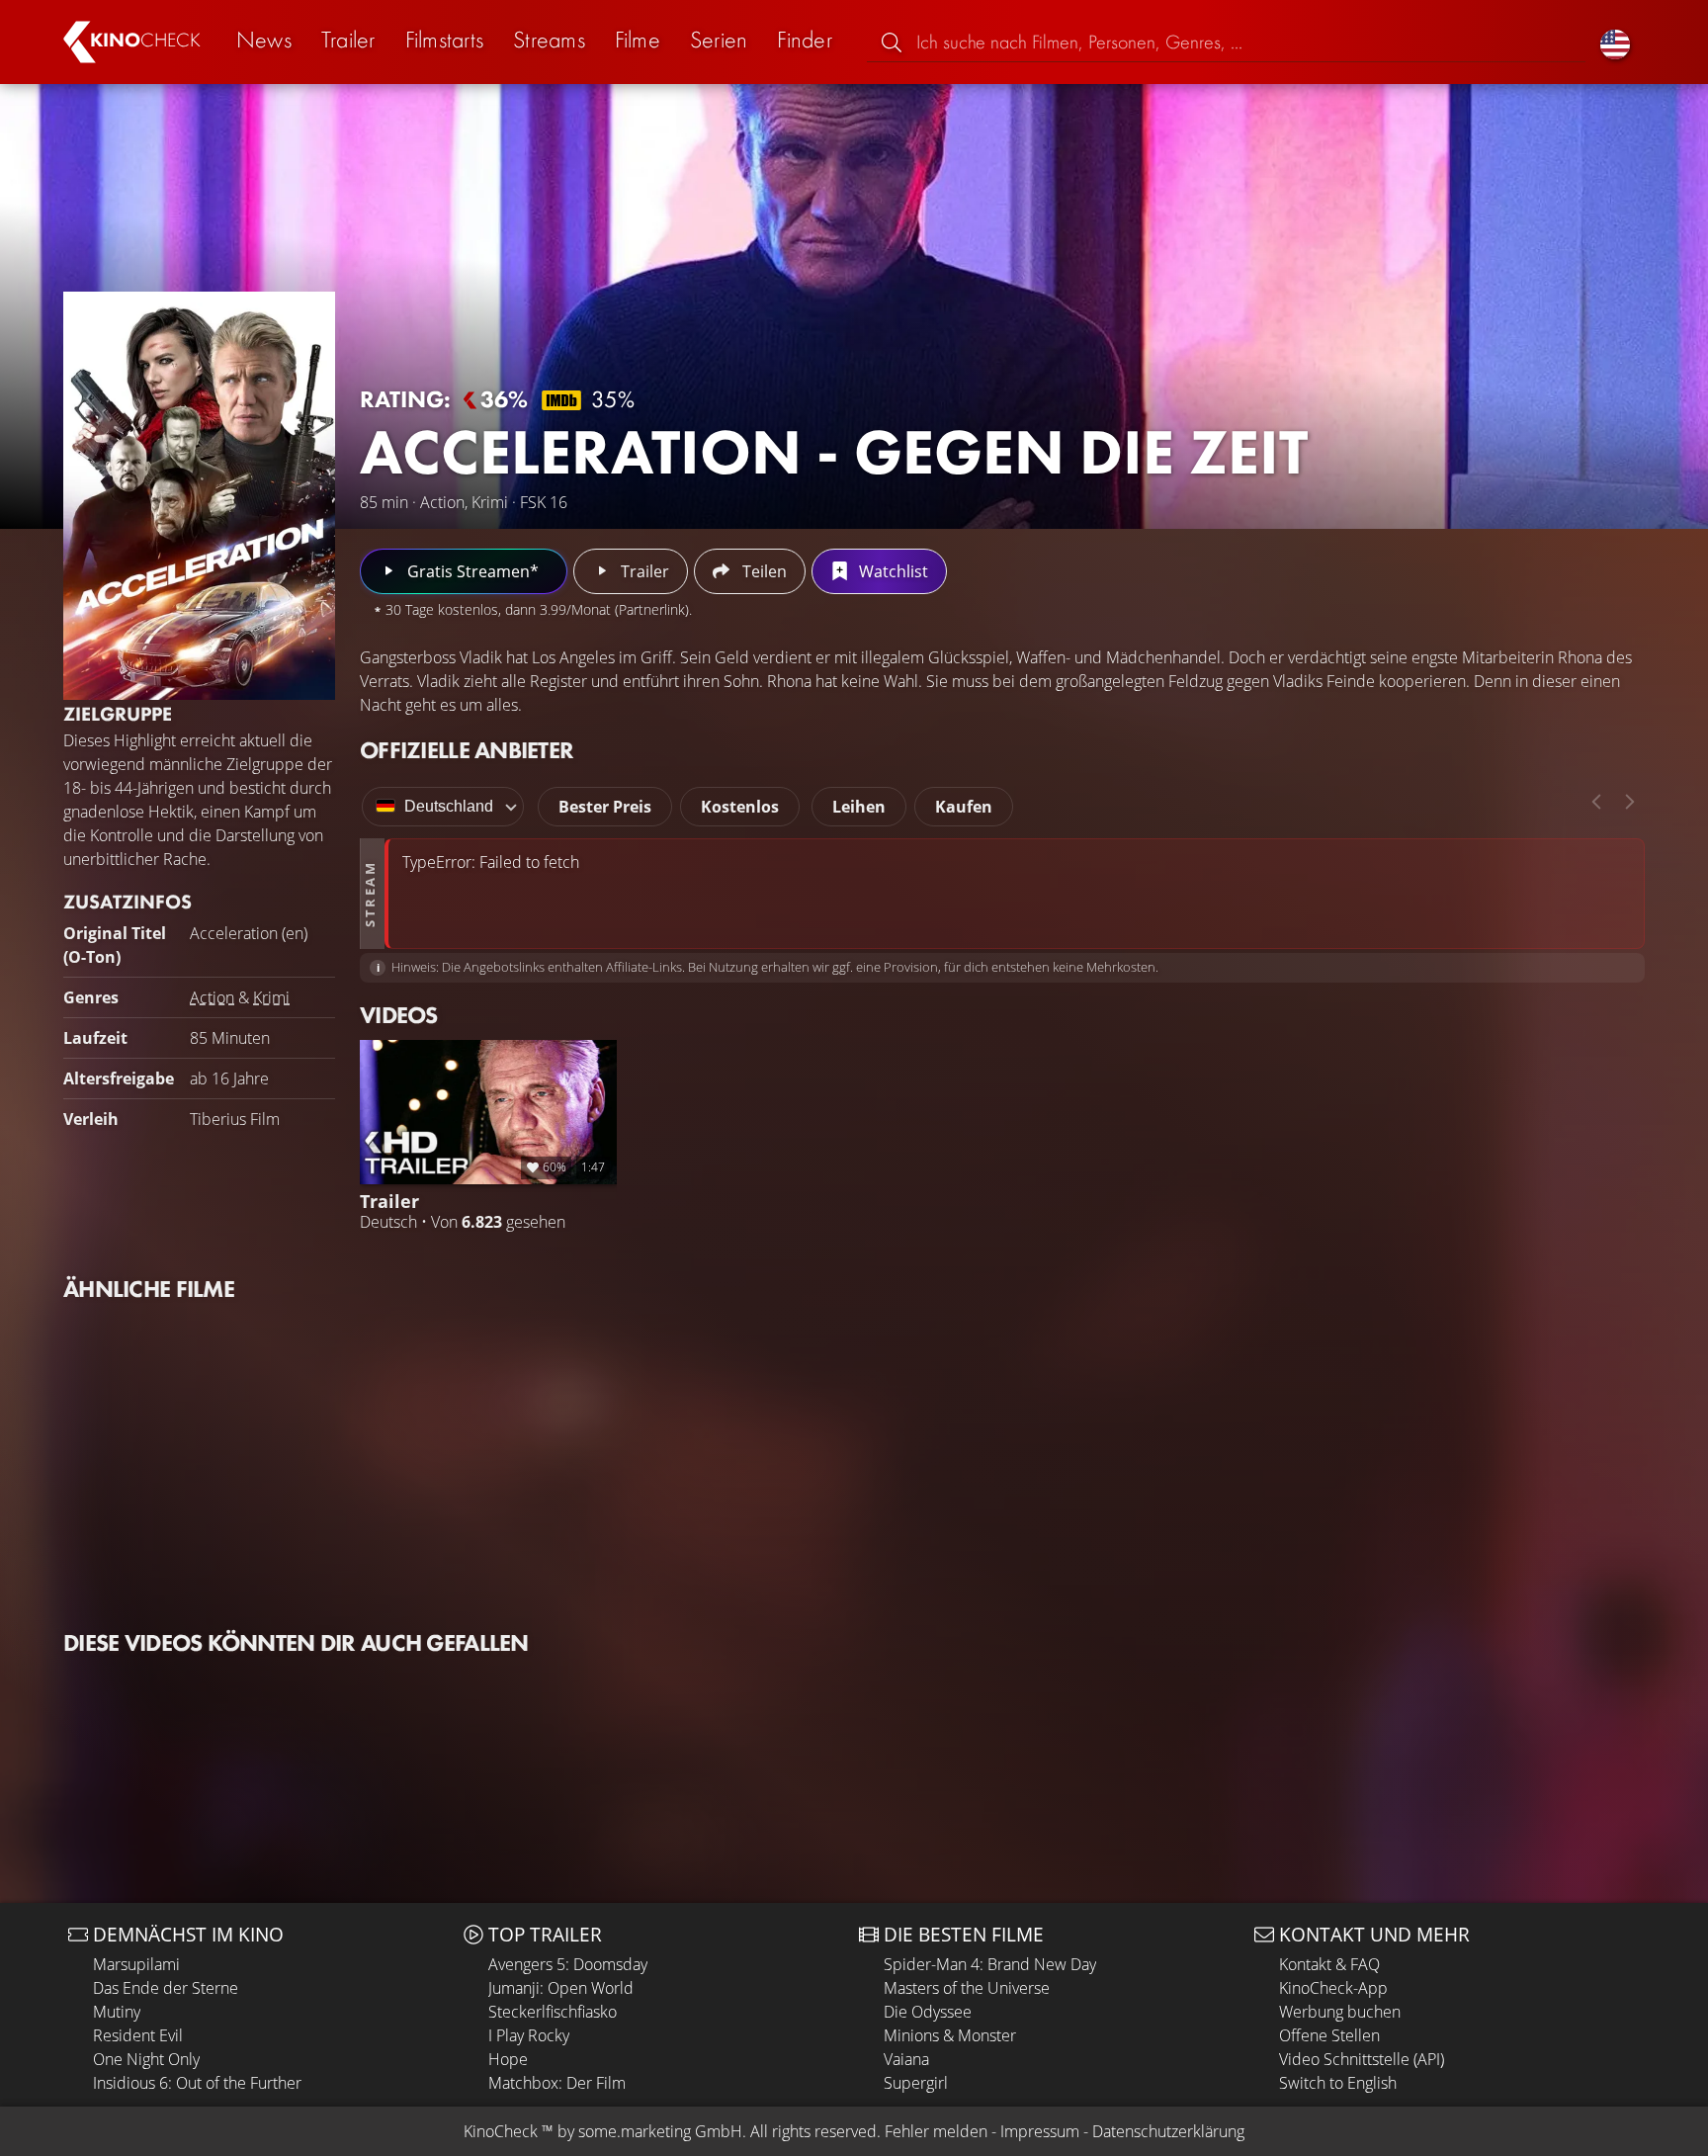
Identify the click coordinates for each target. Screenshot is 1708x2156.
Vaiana (906, 2059)
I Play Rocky (529, 2035)
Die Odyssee (928, 2012)
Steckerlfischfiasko (553, 2012)
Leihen (859, 807)
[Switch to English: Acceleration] (1615, 42)
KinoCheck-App (1333, 1988)
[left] (1596, 802)
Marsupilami (136, 1964)
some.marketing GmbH (660, 2131)
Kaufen (964, 807)
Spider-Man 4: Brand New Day (990, 1964)
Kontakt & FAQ (1329, 1964)
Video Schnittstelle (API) (1362, 2059)
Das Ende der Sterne (166, 1988)
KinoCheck (501, 2131)
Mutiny (117, 2012)
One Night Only (146, 2059)
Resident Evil (138, 2035)
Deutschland (449, 806)
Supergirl (916, 2083)
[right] (1630, 802)
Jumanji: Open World (561, 1988)
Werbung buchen (1340, 2012)
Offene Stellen (1329, 2035)
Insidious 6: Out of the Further (197, 2083)
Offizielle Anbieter (467, 750)
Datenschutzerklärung (1168, 2131)
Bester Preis (605, 807)
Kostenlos (740, 807)
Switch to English (1338, 2083)
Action (212, 997)
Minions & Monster (950, 2035)
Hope (508, 2059)
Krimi (271, 997)
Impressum (1040, 2131)
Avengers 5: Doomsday (568, 1964)
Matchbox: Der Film (557, 2083)
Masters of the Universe (967, 1988)
